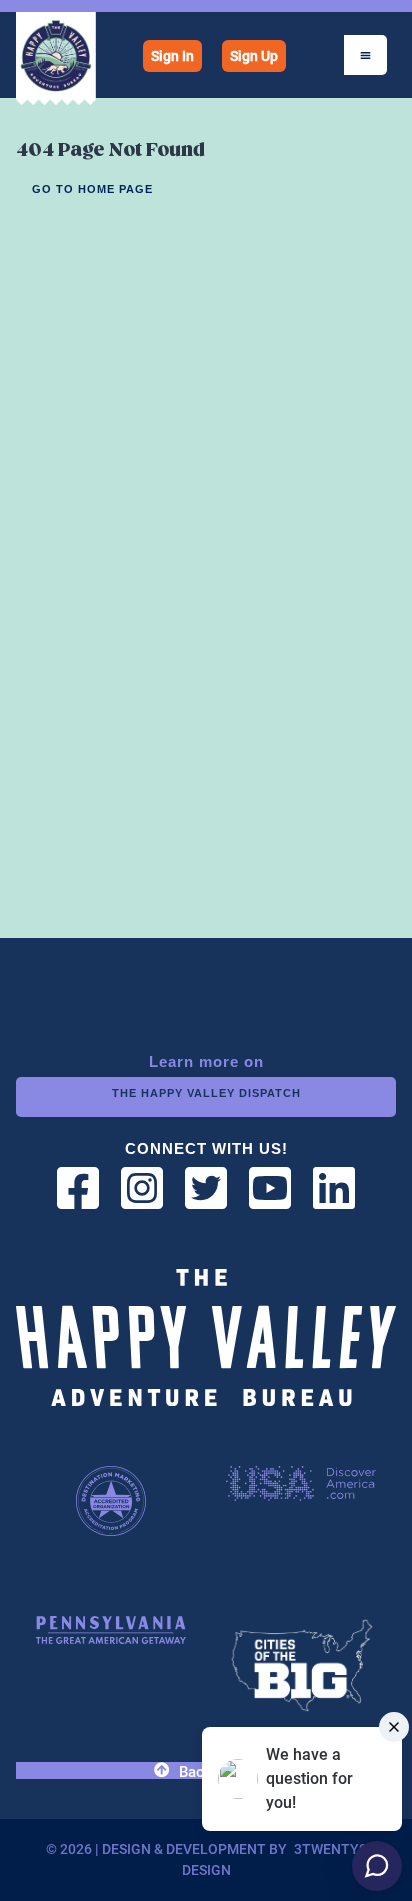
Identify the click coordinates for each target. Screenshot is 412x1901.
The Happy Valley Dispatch (206, 1093)
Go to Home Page (92, 189)
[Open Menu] (365, 55)
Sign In (172, 56)
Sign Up (254, 56)
